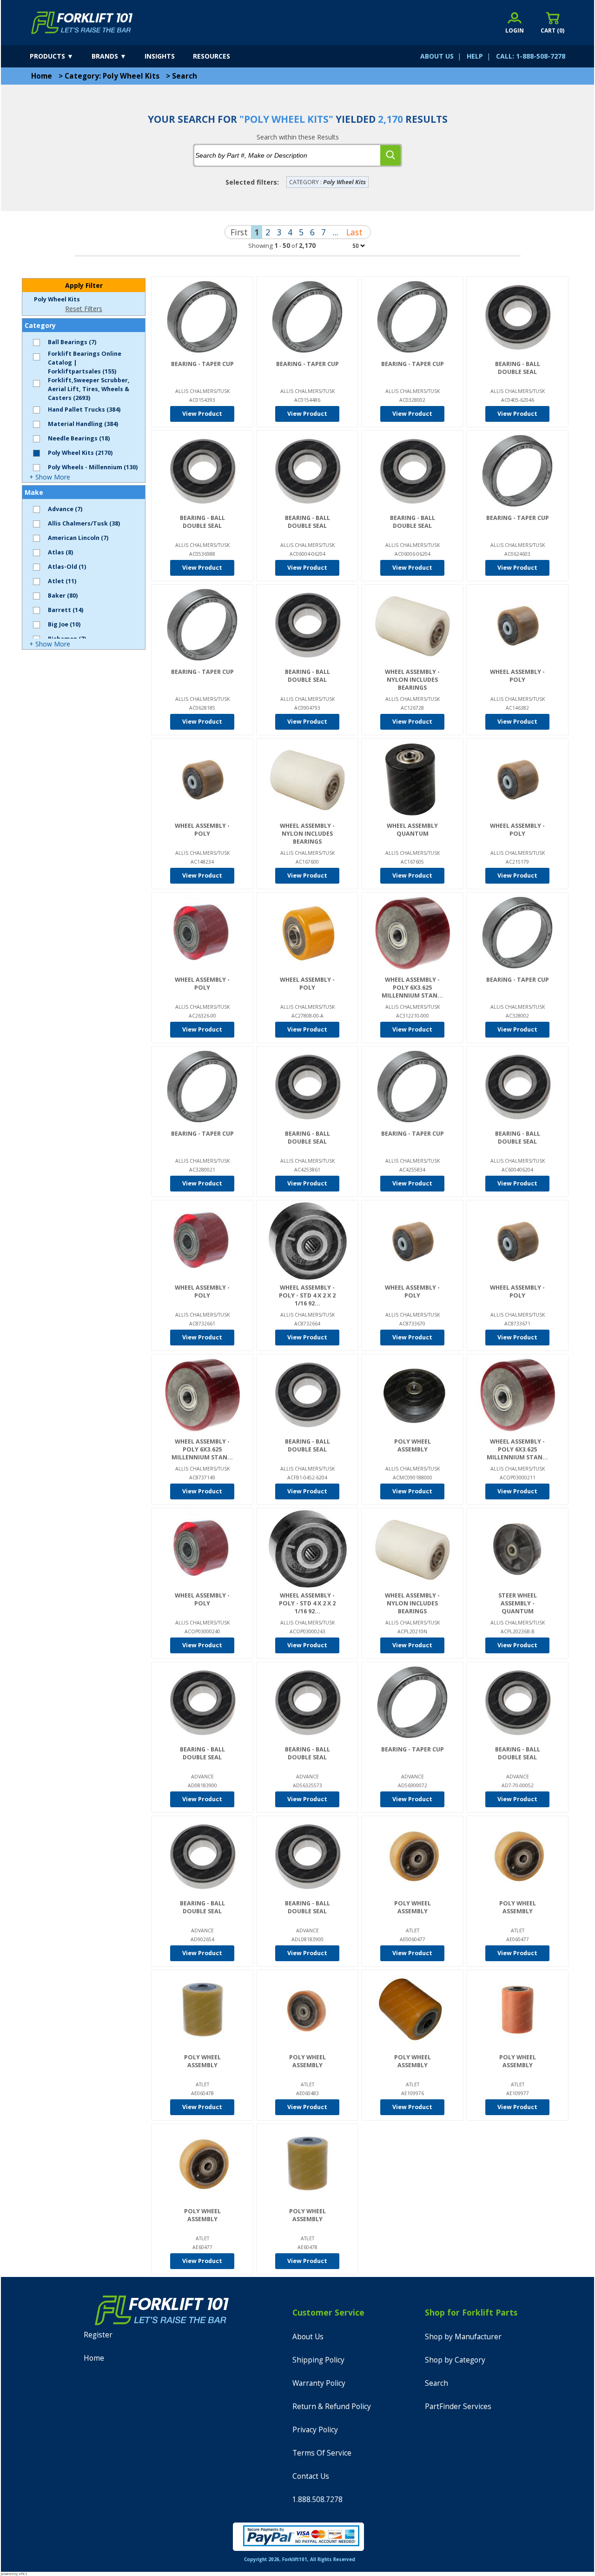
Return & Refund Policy (332, 2406)
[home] (82, 23)
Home (42, 76)
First (239, 232)
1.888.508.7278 (317, 2499)
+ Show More (50, 477)
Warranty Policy (319, 2383)
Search (185, 76)
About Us (308, 2337)
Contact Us (311, 2476)
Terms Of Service (322, 2453)
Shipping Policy (318, 2360)
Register (98, 2335)
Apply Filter (84, 285)
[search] (390, 155)
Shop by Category (455, 2360)
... (335, 232)
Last (354, 232)
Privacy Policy (315, 2430)
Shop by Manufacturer (463, 2337)
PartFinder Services (458, 2406)
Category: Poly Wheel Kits (112, 76)
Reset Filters (84, 309)
